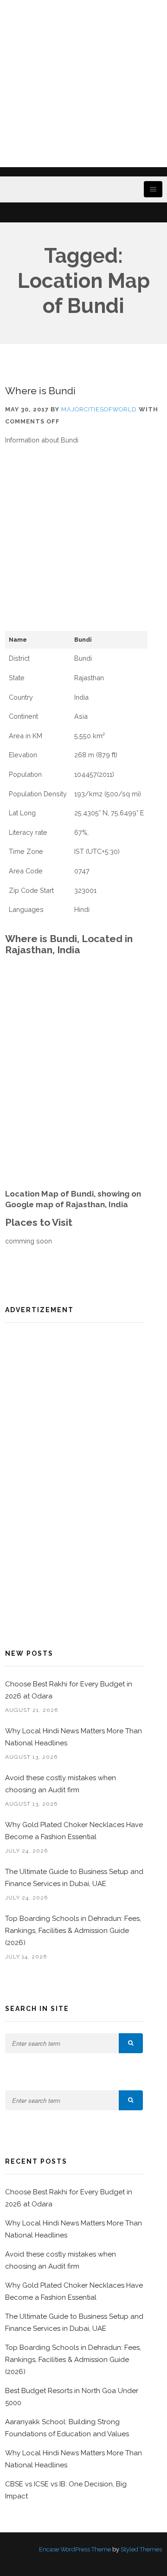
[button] (131, 2043)
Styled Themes (141, 2549)
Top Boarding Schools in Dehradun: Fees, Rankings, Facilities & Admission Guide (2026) (73, 1931)
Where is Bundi (40, 391)
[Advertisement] (83, 84)
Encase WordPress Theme (75, 2549)
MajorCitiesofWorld (99, 409)
